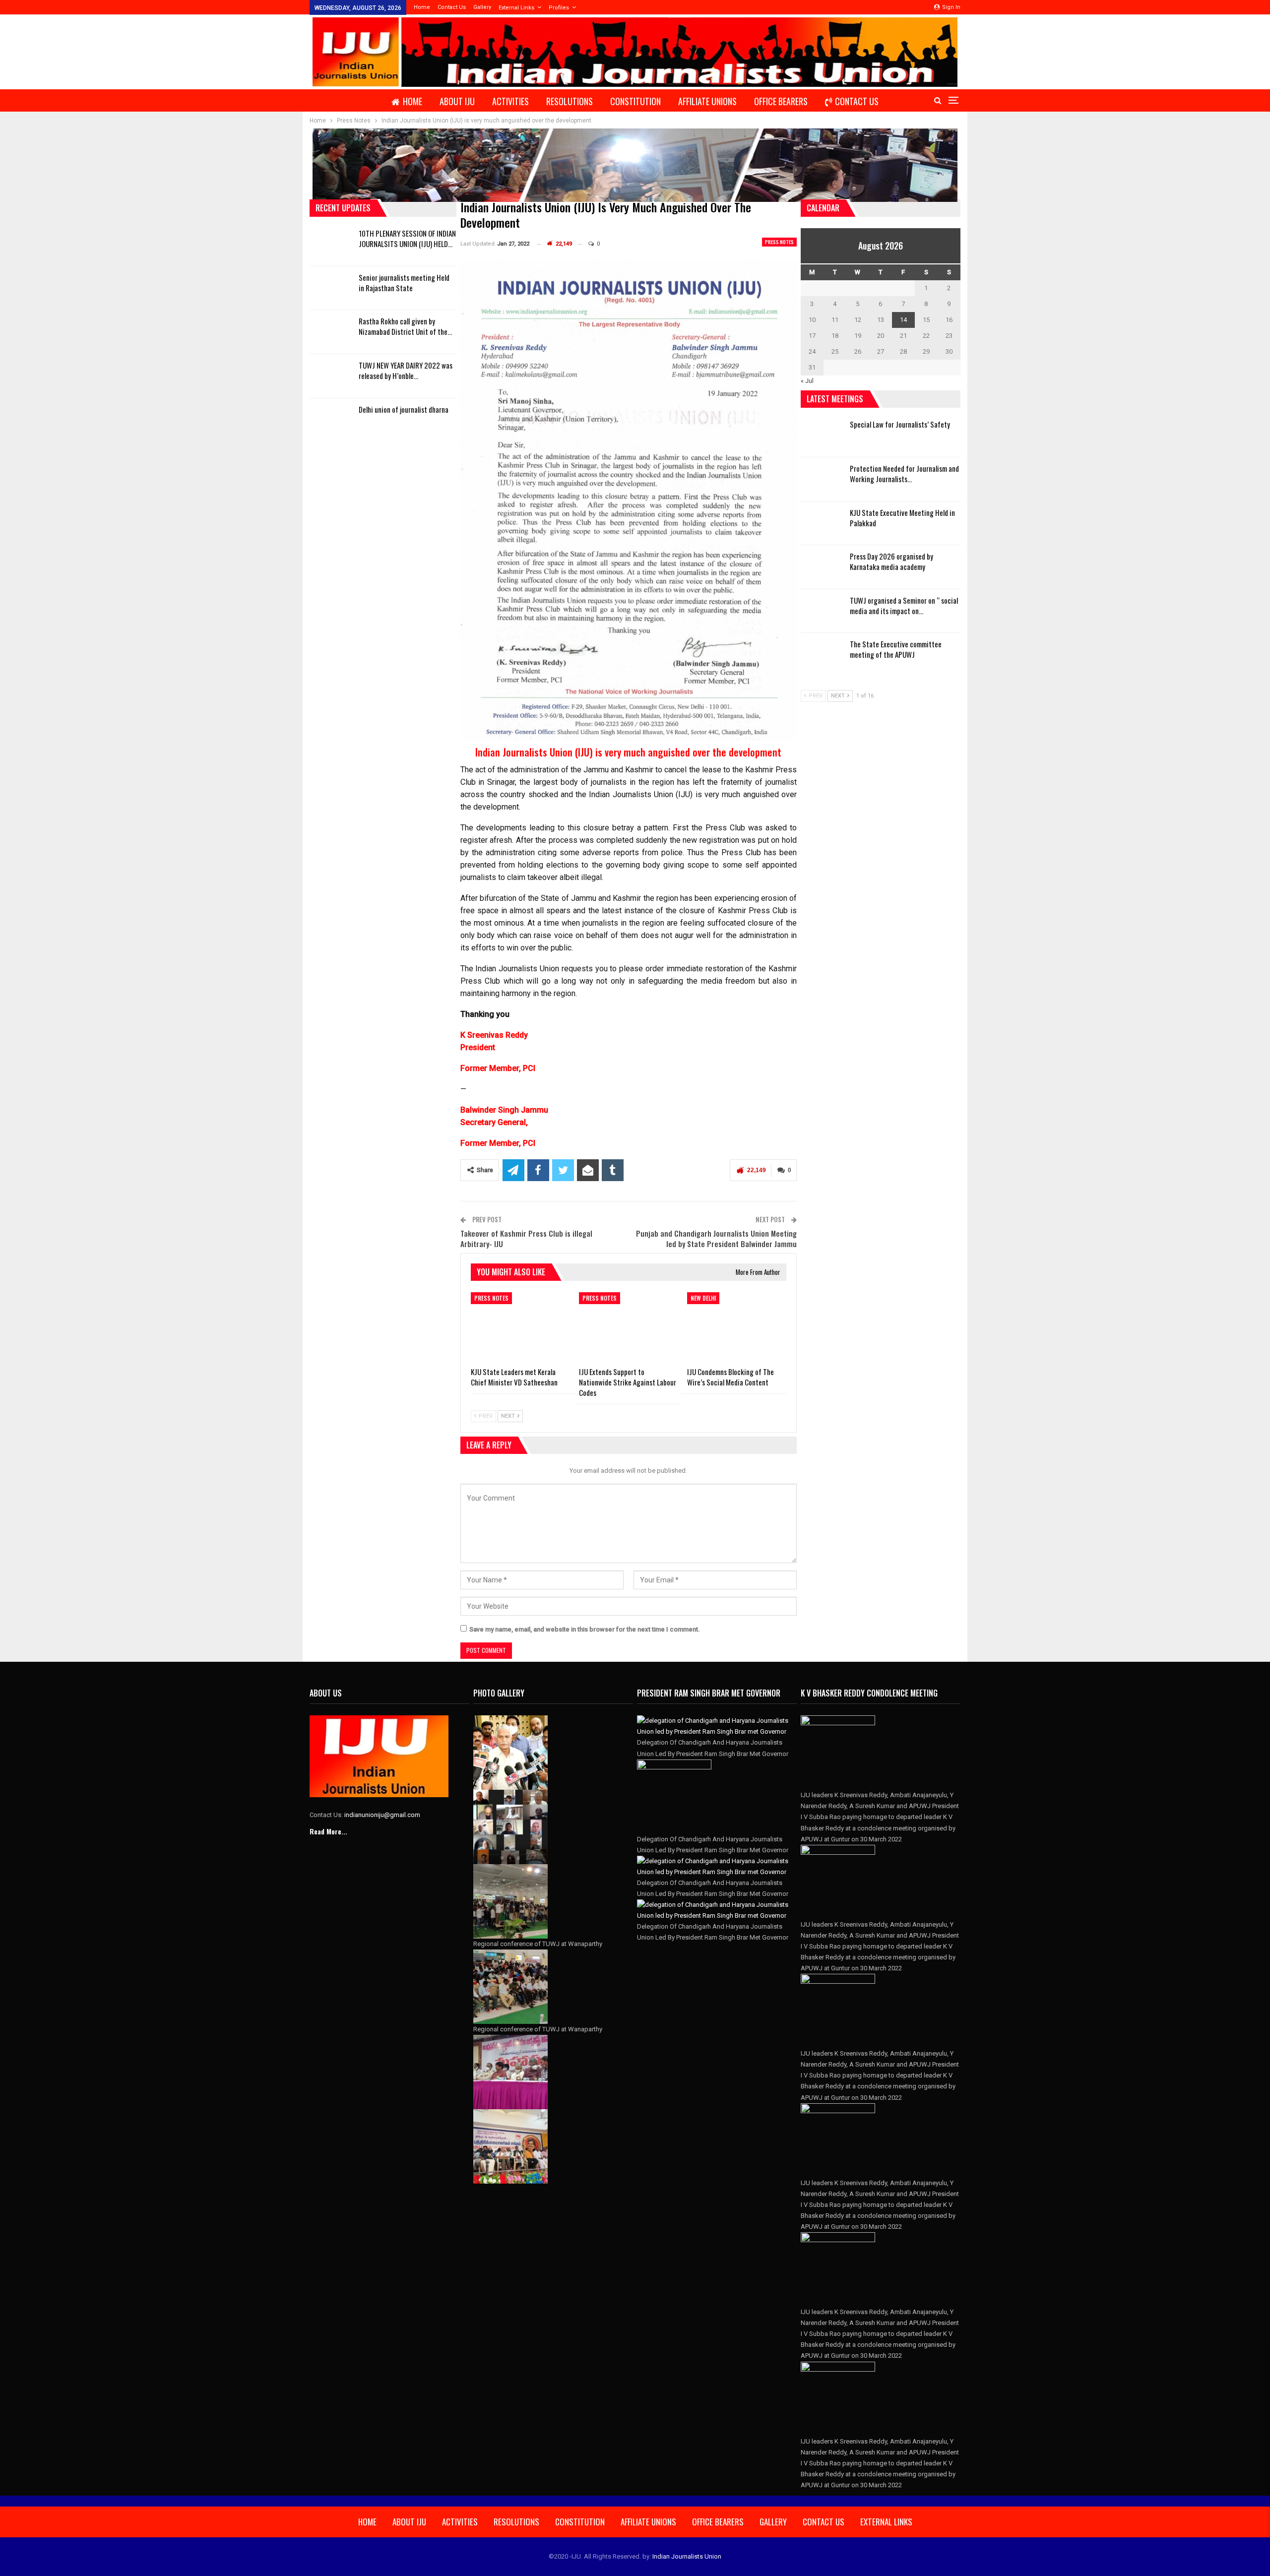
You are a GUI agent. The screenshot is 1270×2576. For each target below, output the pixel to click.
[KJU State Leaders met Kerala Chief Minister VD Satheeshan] (520, 1327)
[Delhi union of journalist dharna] (331, 420)
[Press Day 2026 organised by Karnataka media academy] (822, 567)
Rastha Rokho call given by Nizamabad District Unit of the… (405, 326)
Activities (510, 101)
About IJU (457, 101)
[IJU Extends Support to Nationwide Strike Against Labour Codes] (629, 1327)
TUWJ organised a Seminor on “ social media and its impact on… (904, 605)
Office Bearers (781, 101)
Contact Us (452, 7)
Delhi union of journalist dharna (404, 409)
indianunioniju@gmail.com (382, 1815)
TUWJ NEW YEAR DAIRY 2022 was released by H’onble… (406, 370)
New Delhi (703, 1298)
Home (422, 7)
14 (903, 320)
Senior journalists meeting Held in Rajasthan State (404, 283)
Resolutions (570, 101)
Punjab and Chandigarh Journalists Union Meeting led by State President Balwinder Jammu (716, 1238)
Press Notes (779, 242)
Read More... (328, 1831)
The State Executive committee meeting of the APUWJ (896, 649)
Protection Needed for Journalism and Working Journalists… (904, 473)
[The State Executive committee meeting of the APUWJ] (822, 655)
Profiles (559, 8)
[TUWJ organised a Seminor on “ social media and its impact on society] (822, 611)
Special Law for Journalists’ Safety (900, 424)
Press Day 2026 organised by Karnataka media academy (891, 561)
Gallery (482, 7)
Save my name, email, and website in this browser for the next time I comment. (585, 1629)
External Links (516, 8)
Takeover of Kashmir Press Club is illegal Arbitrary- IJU (526, 1238)
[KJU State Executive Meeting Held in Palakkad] (822, 523)
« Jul (807, 381)
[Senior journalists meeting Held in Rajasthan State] (331, 288)
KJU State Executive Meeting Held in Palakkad (902, 518)
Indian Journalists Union (687, 2556)
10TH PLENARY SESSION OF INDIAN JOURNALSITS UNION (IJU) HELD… (407, 238)
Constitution (635, 101)
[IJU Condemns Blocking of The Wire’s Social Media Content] (737, 1327)
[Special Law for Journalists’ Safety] (822, 435)
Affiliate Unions (707, 101)
